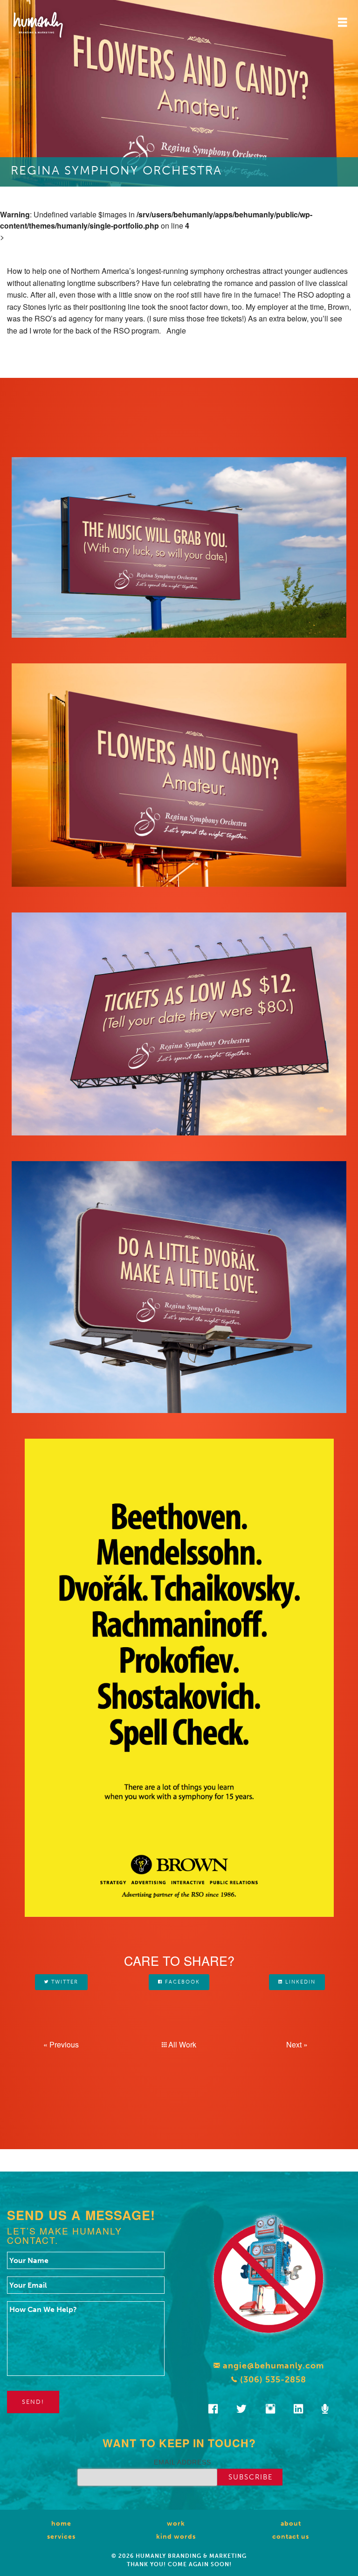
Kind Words (176, 2537)
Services (61, 2537)
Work (176, 2524)
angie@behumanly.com (272, 2366)
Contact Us (291, 2537)
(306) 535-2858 (272, 2380)
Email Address (182, 2462)
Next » (297, 2044)
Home (61, 2524)
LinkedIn (299, 1982)
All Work (181, 2044)
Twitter (64, 1982)
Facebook (181, 1982)
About (291, 2524)
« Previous (61, 2044)
